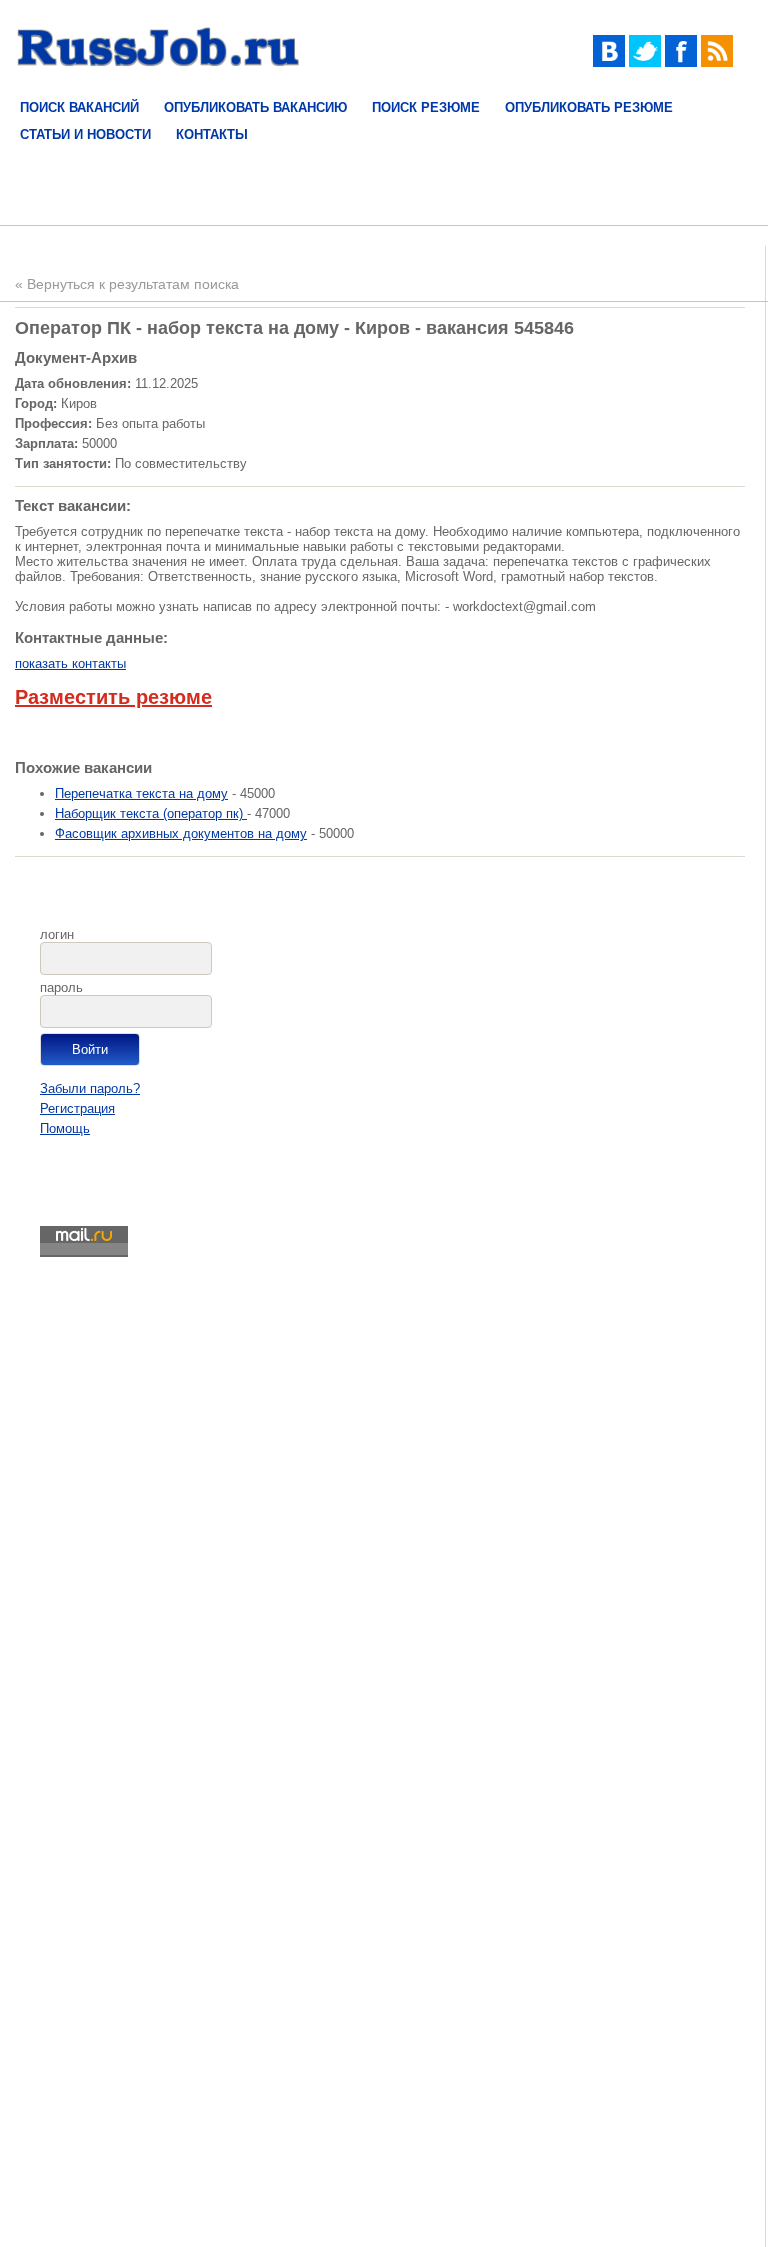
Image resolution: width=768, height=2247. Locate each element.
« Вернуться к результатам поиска (127, 284)
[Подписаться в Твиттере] (645, 62)
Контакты (212, 134)
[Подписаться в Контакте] (609, 62)
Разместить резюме (113, 697)
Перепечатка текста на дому (141, 793)
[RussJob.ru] (158, 79)
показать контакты (70, 663)
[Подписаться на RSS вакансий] (717, 62)
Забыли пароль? (90, 1088)
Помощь (65, 1128)
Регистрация (77, 1108)
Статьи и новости (85, 134)
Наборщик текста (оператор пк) (151, 813)
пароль (61, 987)
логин (57, 934)
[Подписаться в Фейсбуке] (681, 62)
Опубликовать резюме (589, 107)
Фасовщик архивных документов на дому (181, 833)
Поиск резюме (426, 107)
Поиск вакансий (79, 107)
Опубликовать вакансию (255, 107)
